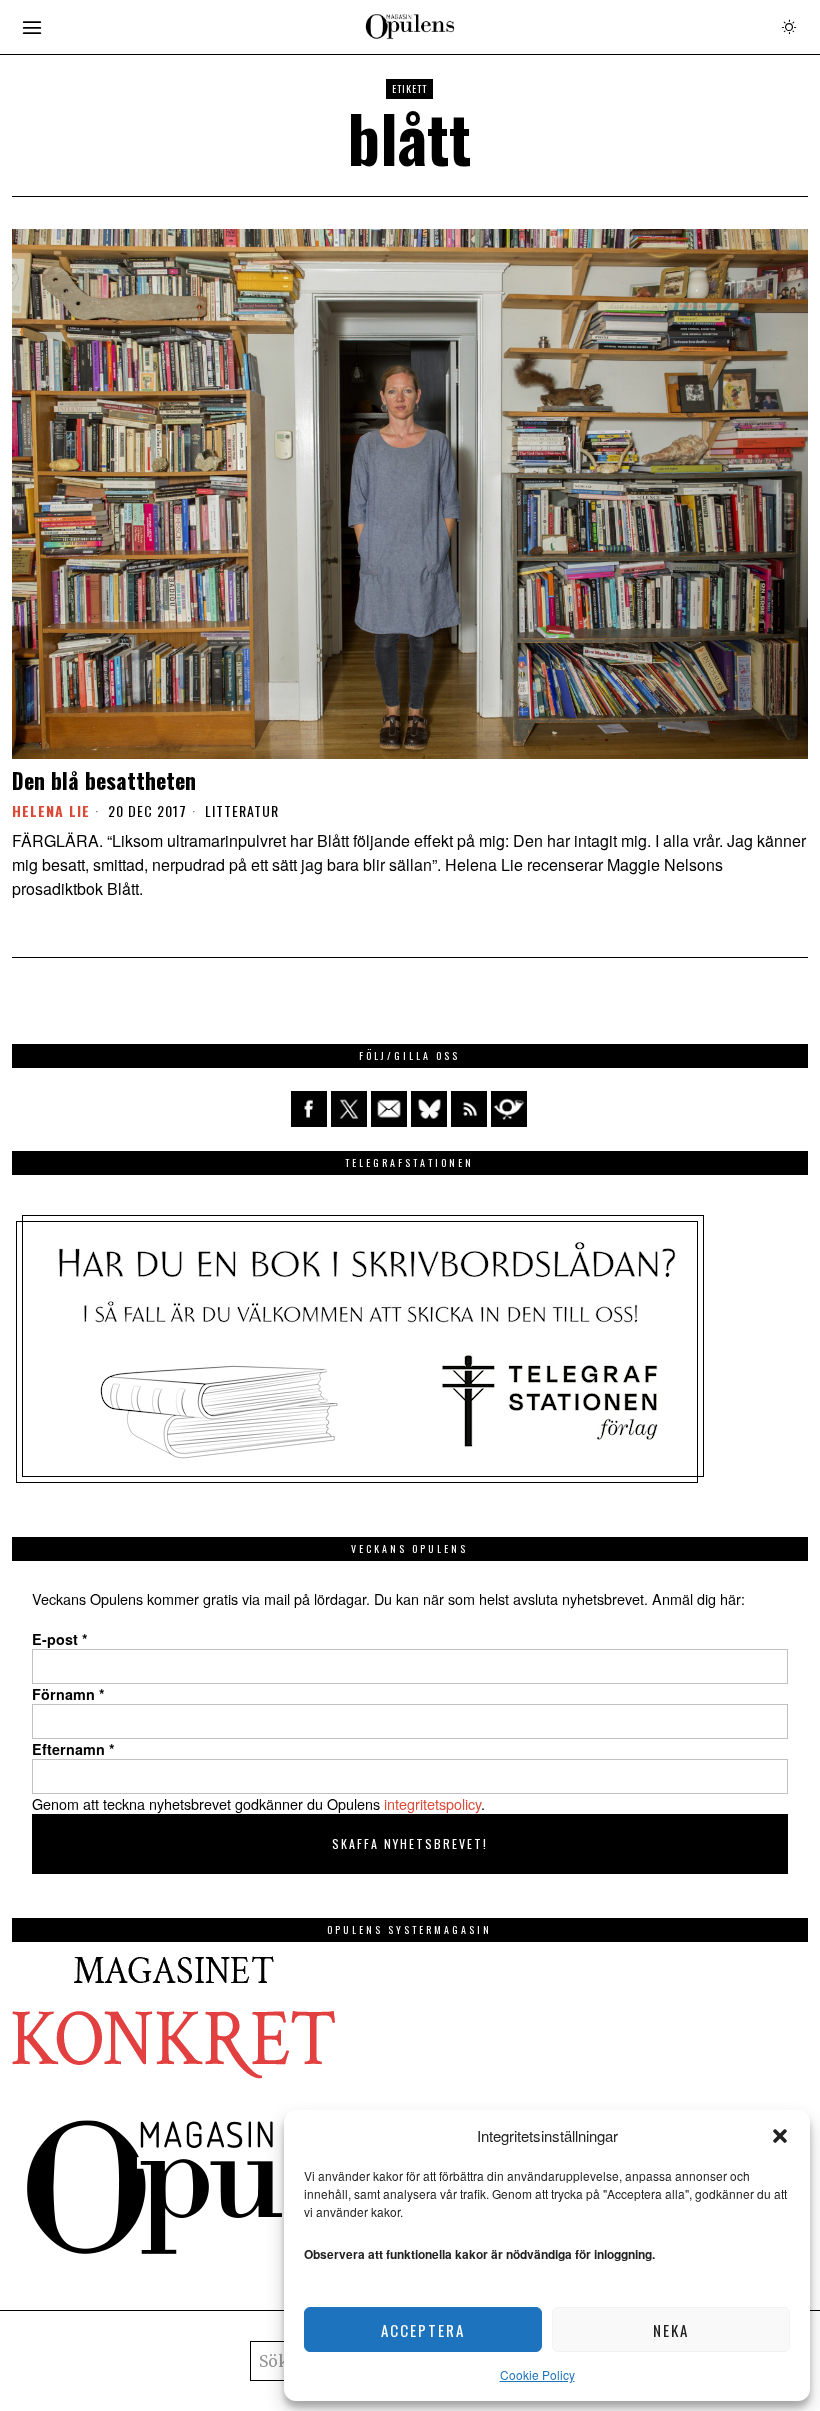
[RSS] (469, 1109)
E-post (60, 1639)
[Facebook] (309, 1109)
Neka (671, 2330)
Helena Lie (51, 810)
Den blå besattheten (104, 780)
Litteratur (242, 811)
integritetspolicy (432, 1803)
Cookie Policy (537, 2374)
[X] (349, 1109)
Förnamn (68, 1694)
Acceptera (423, 2330)
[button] (780, 2136)
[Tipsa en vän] (389, 1109)
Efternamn (73, 1749)
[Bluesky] (429, 1109)
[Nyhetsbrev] (509, 1109)
